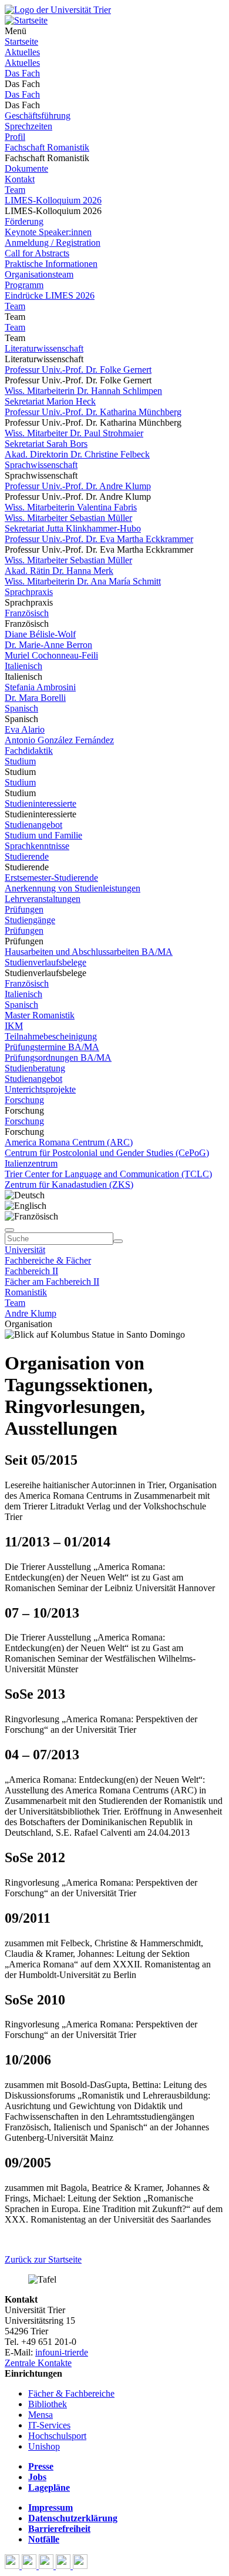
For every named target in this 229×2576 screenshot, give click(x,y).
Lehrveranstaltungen (43, 899)
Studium (20, 761)
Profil (15, 137)
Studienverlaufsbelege (46, 962)
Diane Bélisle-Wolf (40, 634)
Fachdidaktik (29, 751)
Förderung (24, 221)
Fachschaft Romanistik (47, 147)
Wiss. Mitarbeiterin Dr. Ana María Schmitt (83, 581)
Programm (24, 285)
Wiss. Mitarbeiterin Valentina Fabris (71, 507)
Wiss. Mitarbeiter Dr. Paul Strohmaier (74, 433)
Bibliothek (48, 2404)
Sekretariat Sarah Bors (46, 444)
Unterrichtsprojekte (40, 1089)
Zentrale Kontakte (38, 2363)
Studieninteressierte (41, 803)
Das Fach (22, 73)
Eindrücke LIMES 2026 (50, 295)
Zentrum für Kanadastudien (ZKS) (69, 1185)
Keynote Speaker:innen (48, 232)
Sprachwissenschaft (41, 465)
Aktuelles (22, 52)
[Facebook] (13, 2566)
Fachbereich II (31, 1271)
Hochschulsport (57, 2436)
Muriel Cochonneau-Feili (51, 655)
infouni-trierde (62, 2352)
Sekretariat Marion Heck (50, 401)
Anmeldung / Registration (53, 243)
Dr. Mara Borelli (35, 698)
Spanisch (21, 708)
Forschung (24, 1100)
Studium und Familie (43, 835)
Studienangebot (33, 825)
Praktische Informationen (51, 264)
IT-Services (49, 2425)
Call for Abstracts (37, 253)
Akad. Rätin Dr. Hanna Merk (59, 571)
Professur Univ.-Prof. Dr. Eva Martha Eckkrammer (99, 539)
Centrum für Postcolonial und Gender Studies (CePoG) (107, 1153)
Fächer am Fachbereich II (52, 1282)
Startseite (21, 41)
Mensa (41, 2415)
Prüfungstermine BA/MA (52, 1047)
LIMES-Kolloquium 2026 (53, 200)
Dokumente (26, 168)
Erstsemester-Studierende (51, 878)
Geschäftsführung (38, 116)
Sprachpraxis (29, 592)
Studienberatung (35, 1068)
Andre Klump (31, 1313)
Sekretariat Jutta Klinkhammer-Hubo (73, 528)
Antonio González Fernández (59, 740)
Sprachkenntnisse (37, 846)
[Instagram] (64, 2566)
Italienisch (23, 666)
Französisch (27, 613)
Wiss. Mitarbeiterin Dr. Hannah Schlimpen (83, 391)
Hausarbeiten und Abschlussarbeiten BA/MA (89, 952)
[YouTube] (47, 2566)
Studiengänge (30, 920)
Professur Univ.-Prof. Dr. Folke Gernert (78, 370)
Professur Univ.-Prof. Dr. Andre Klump (78, 486)
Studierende (27, 856)
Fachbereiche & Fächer (48, 1260)
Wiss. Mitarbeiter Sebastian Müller (68, 518)
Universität (25, 1250)
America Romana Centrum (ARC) (69, 1142)
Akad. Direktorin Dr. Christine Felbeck (77, 454)
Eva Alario (25, 729)
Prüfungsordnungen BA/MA (58, 1058)
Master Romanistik (40, 1015)
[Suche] (9, 1230)
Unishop (44, 2446)
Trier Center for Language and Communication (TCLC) (108, 1174)
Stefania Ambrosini (40, 687)
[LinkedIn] (80, 2566)
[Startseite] (58, 10)
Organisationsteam (39, 274)
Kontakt (20, 179)
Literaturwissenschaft (44, 348)
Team (15, 190)
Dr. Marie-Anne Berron (48, 645)
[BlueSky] (30, 2566)
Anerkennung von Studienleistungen (73, 888)
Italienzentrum (31, 1163)
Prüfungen (24, 909)
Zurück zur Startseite (43, 2259)
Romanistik (26, 1292)
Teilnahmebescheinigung (51, 1036)
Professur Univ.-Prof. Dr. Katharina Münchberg (93, 412)
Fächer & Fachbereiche (71, 2393)
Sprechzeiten (28, 126)
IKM (14, 1026)
